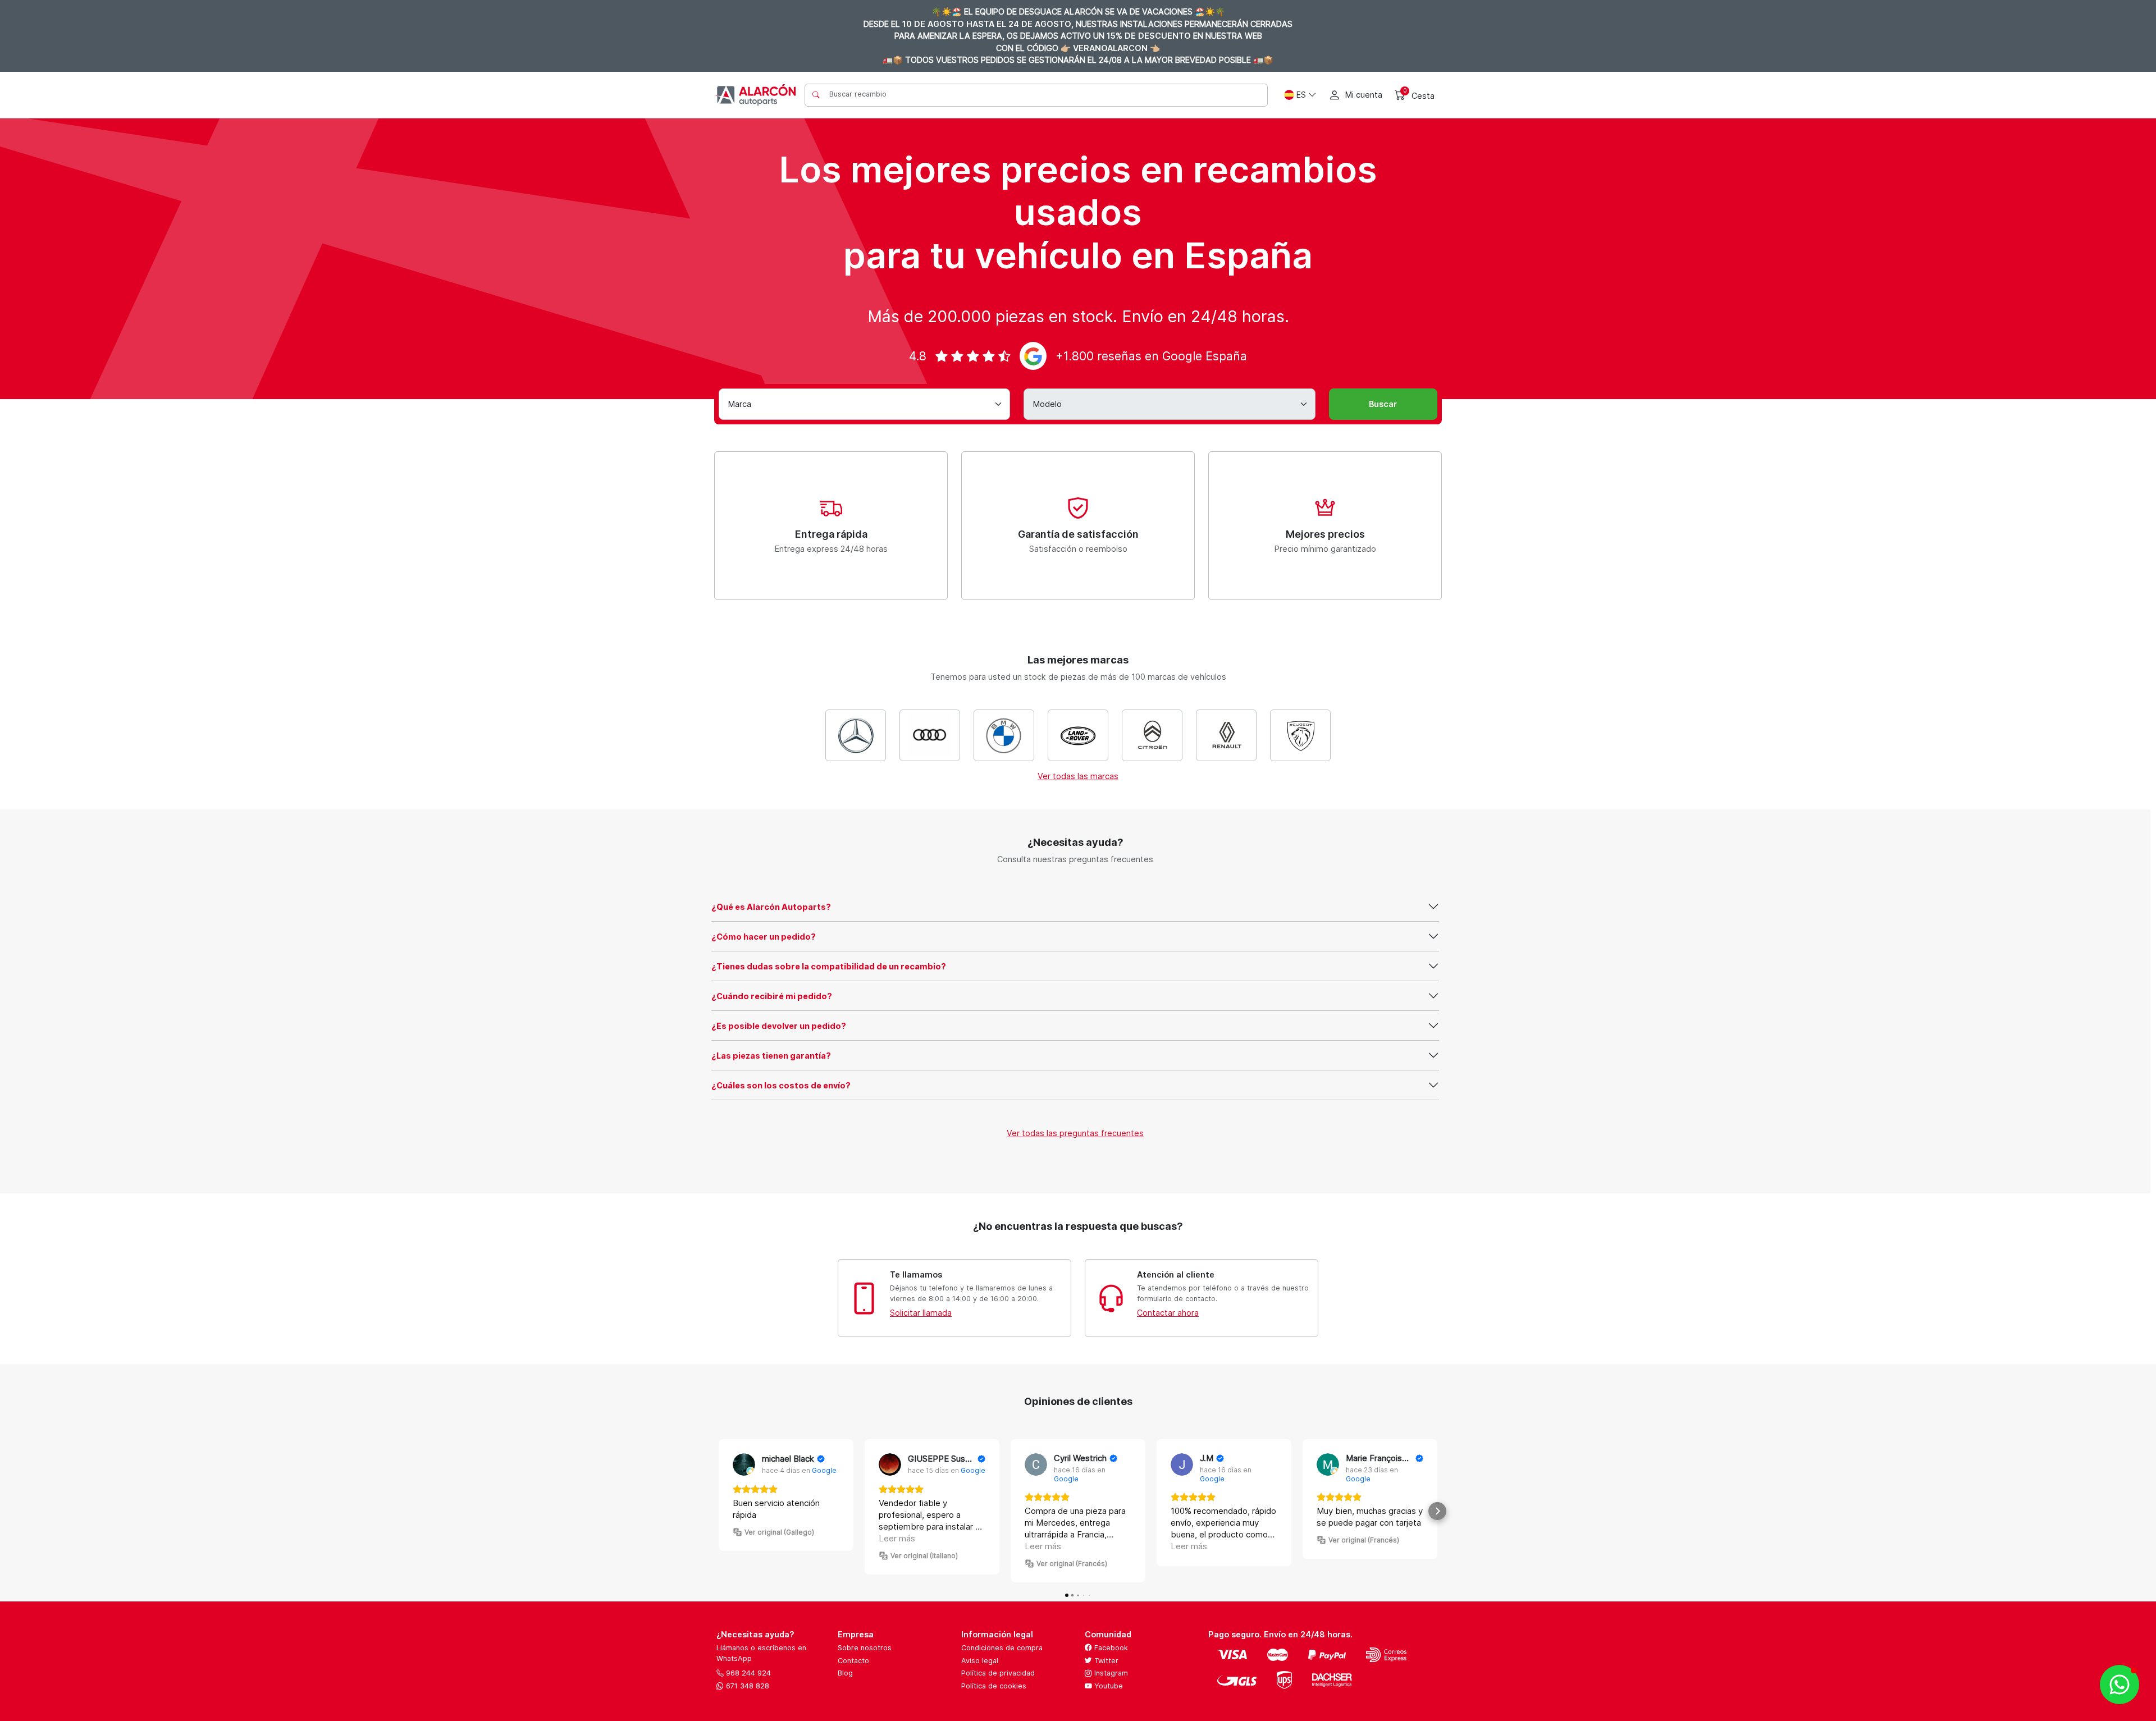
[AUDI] (930, 735)
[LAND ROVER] (1078, 735)
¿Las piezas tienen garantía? (771, 1056)
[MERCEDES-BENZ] (856, 735)
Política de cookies (994, 1686)
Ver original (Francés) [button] (1072, 1564)
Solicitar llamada (921, 1313)
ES (1301, 95)
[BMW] (1004, 735)
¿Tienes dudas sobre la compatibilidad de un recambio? (829, 966)
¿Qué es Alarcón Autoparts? (771, 907)
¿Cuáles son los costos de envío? (781, 1085)
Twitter (1105, 1661)
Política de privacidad (998, 1673)
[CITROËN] (1152, 735)
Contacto (853, 1661)
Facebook (1110, 1648)
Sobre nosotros (865, 1648)
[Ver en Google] (744, 1464)
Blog (845, 1673)
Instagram (1110, 1673)
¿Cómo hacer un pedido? (764, 937)
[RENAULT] (1226, 735)
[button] (719, 1511)
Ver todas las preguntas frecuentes (1075, 1133)
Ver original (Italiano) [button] (924, 1556)
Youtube (1107, 1686)
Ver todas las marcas (1078, 776)
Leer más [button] (897, 1538)
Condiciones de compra (1002, 1648)
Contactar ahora (1168, 1313)
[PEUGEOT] (1300, 735)
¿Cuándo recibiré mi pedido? (772, 996)
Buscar (1383, 404)
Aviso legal (980, 1661)
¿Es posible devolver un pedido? (779, 1026)
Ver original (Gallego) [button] (779, 1532)
